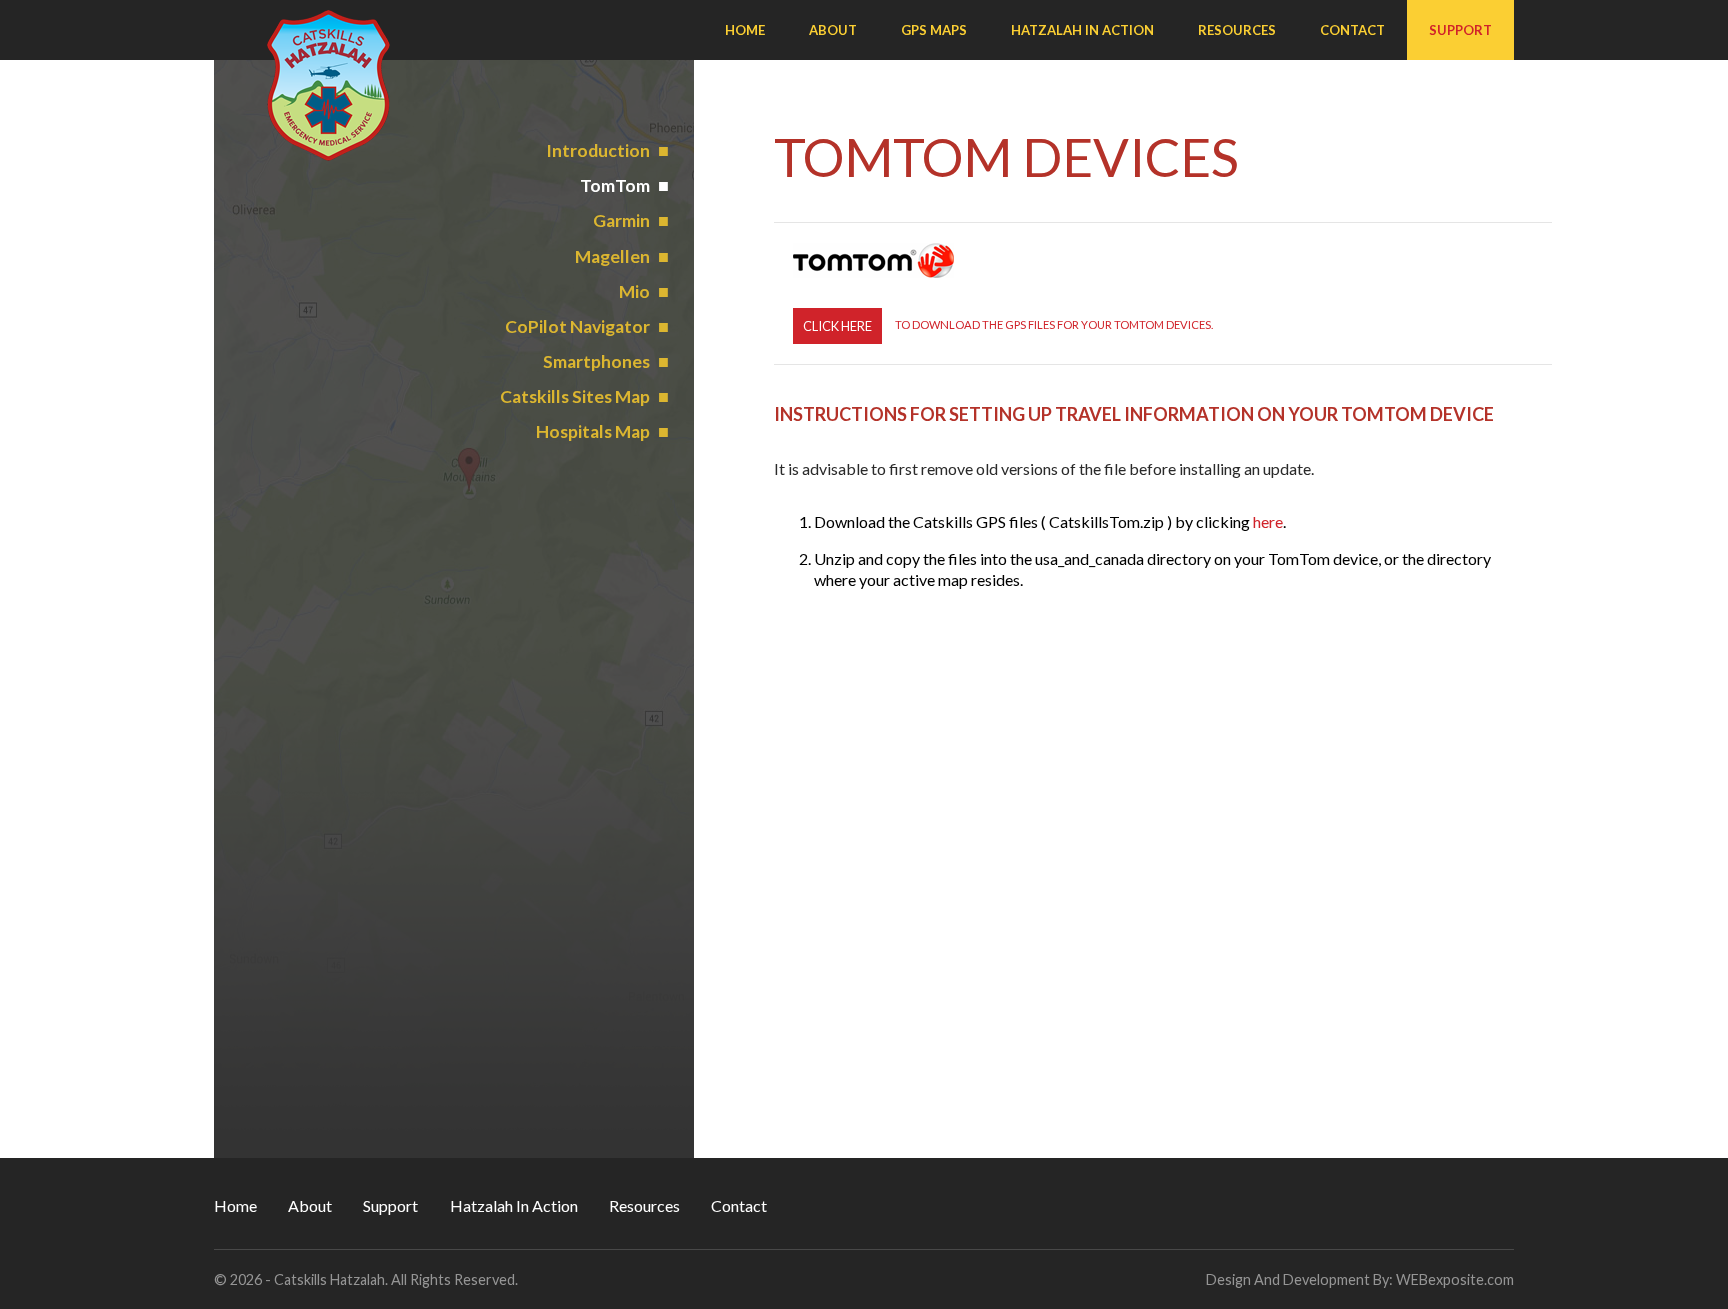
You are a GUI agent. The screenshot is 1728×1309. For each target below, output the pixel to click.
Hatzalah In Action (1082, 30)
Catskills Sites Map (575, 396)
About (833, 30)
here (1268, 521)
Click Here (837, 326)
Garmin (621, 220)
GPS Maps (934, 30)
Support (1460, 30)
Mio (634, 291)
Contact (1352, 30)
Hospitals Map (593, 431)
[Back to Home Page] (328, 86)
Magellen (612, 256)
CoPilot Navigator (577, 326)
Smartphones (596, 361)
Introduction (598, 150)
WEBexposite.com (1455, 1279)
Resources (1237, 30)
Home (745, 30)
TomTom (615, 185)
